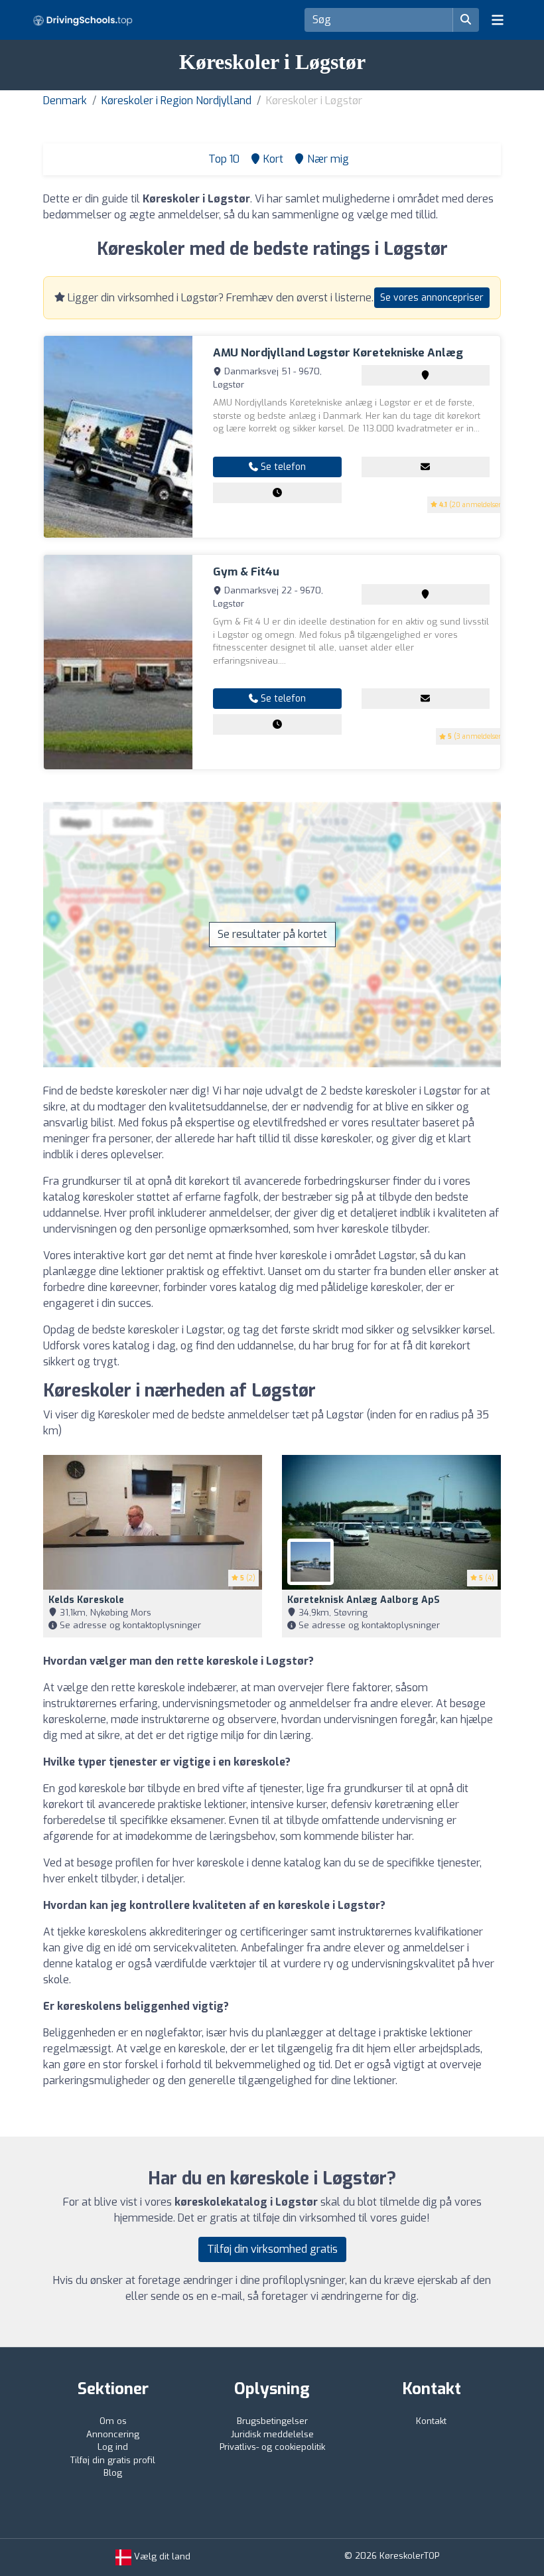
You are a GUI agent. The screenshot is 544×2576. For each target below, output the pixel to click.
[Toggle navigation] (498, 20)
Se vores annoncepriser (432, 298)
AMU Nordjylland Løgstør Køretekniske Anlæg (338, 353)
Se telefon (282, 467)
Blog (113, 2473)
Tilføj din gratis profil (113, 2460)
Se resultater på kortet (272, 934)
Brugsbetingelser (272, 2421)
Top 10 (223, 159)
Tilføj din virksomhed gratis (272, 2249)
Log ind (113, 2447)
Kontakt (431, 2421)
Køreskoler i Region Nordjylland (176, 101)
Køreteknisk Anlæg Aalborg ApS (364, 1600)
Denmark (65, 101)
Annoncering (113, 2434)
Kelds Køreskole (86, 1600)
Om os (113, 2421)
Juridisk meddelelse (272, 2434)
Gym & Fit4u (246, 572)
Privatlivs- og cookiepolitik (272, 2447)
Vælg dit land (161, 2556)
